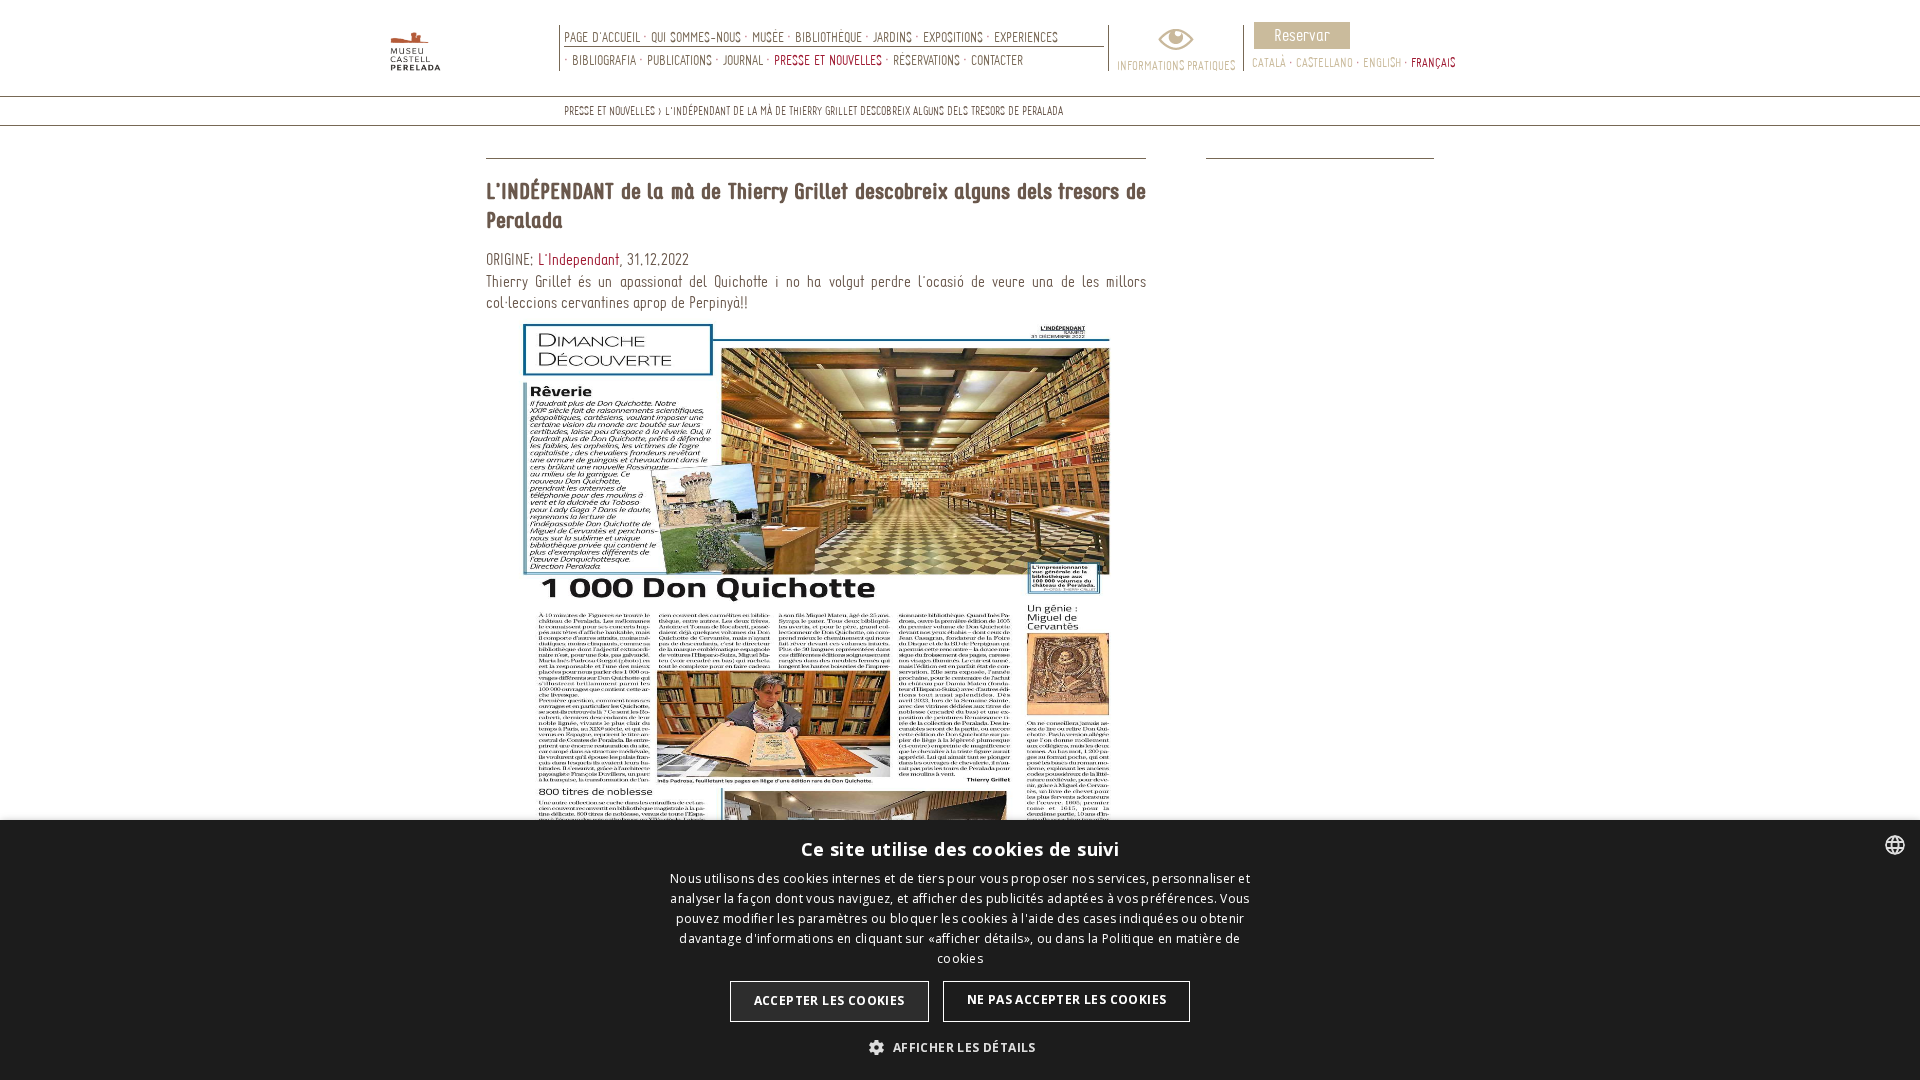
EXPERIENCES (1026, 36)
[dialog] (960, 950)
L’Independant (578, 259)
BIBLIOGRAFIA (604, 59)
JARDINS (892, 36)
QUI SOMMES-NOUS (696, 36)
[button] (959, 1046)
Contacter (997, 59)
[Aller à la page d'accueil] (475, 48)
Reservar (1302, 34)
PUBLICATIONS (679, 59)
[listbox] (1895, 845)
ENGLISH (1382, 62)
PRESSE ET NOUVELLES (828, 59)
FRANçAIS (1433, 62)
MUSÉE (768, 36)
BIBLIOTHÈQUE (828, 36)
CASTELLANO (1324, 62)
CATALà (1269, 62)
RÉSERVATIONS (926, 59)
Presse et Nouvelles (609, 110)
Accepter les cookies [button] (829, 1000)
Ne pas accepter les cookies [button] (1067, 999)
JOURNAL (743, 59)
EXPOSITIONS (953, 36)
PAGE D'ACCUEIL (602, 36)
